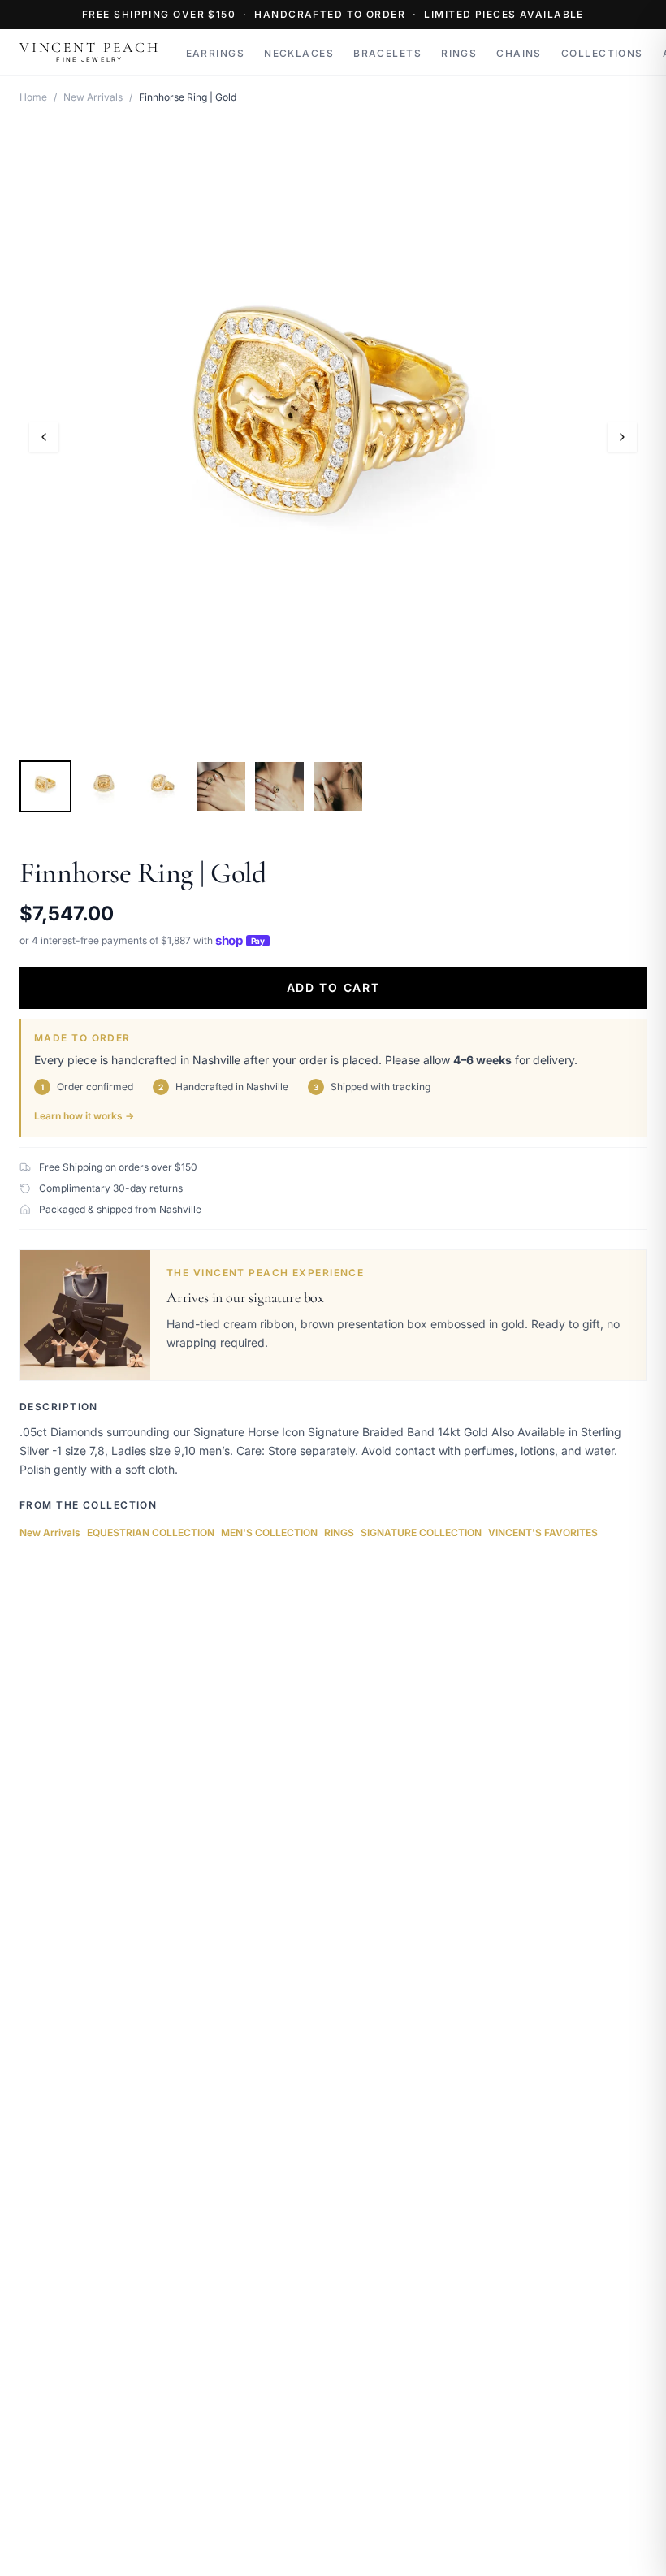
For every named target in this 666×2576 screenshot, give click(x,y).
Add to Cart (333, 987)
